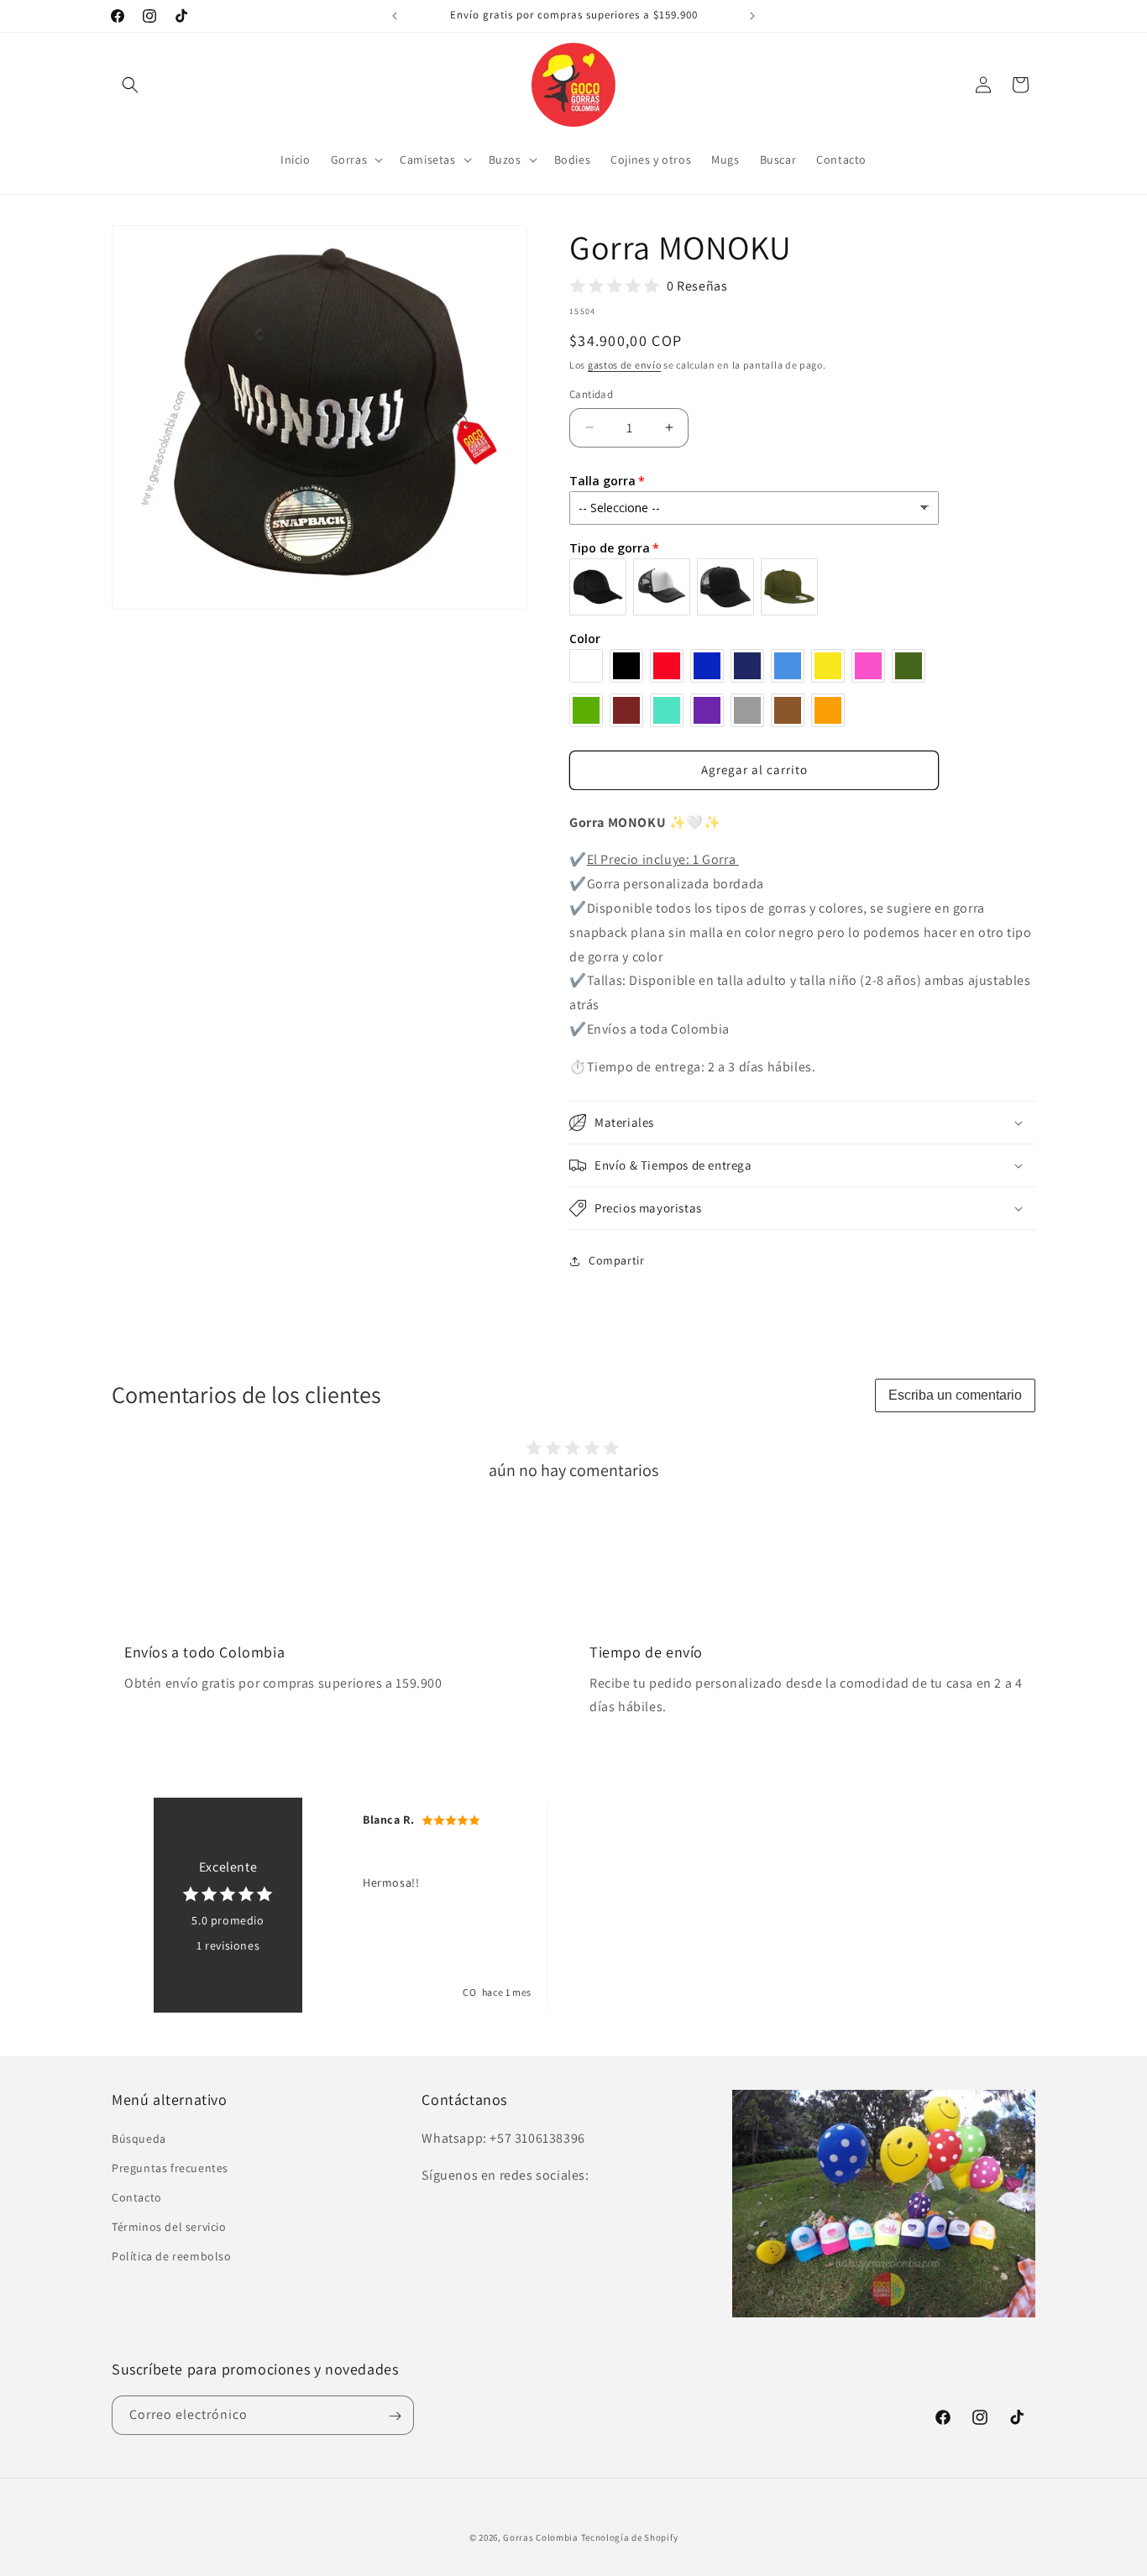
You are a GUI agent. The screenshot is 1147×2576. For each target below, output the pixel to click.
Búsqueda (139, 2139)
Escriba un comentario (955, 1395)
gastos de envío (625, 365)
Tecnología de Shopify (630, 2537)
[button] (130, 85)
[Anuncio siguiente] (752, 16)
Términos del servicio (169, 2227)
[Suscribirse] (395, 2416)
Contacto (137, 2197)
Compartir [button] (616, 1260)
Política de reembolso (172, 2257)
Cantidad (591, 394)
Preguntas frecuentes (170, 2168)
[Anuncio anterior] (395, 16)
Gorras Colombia (541, 2537)
